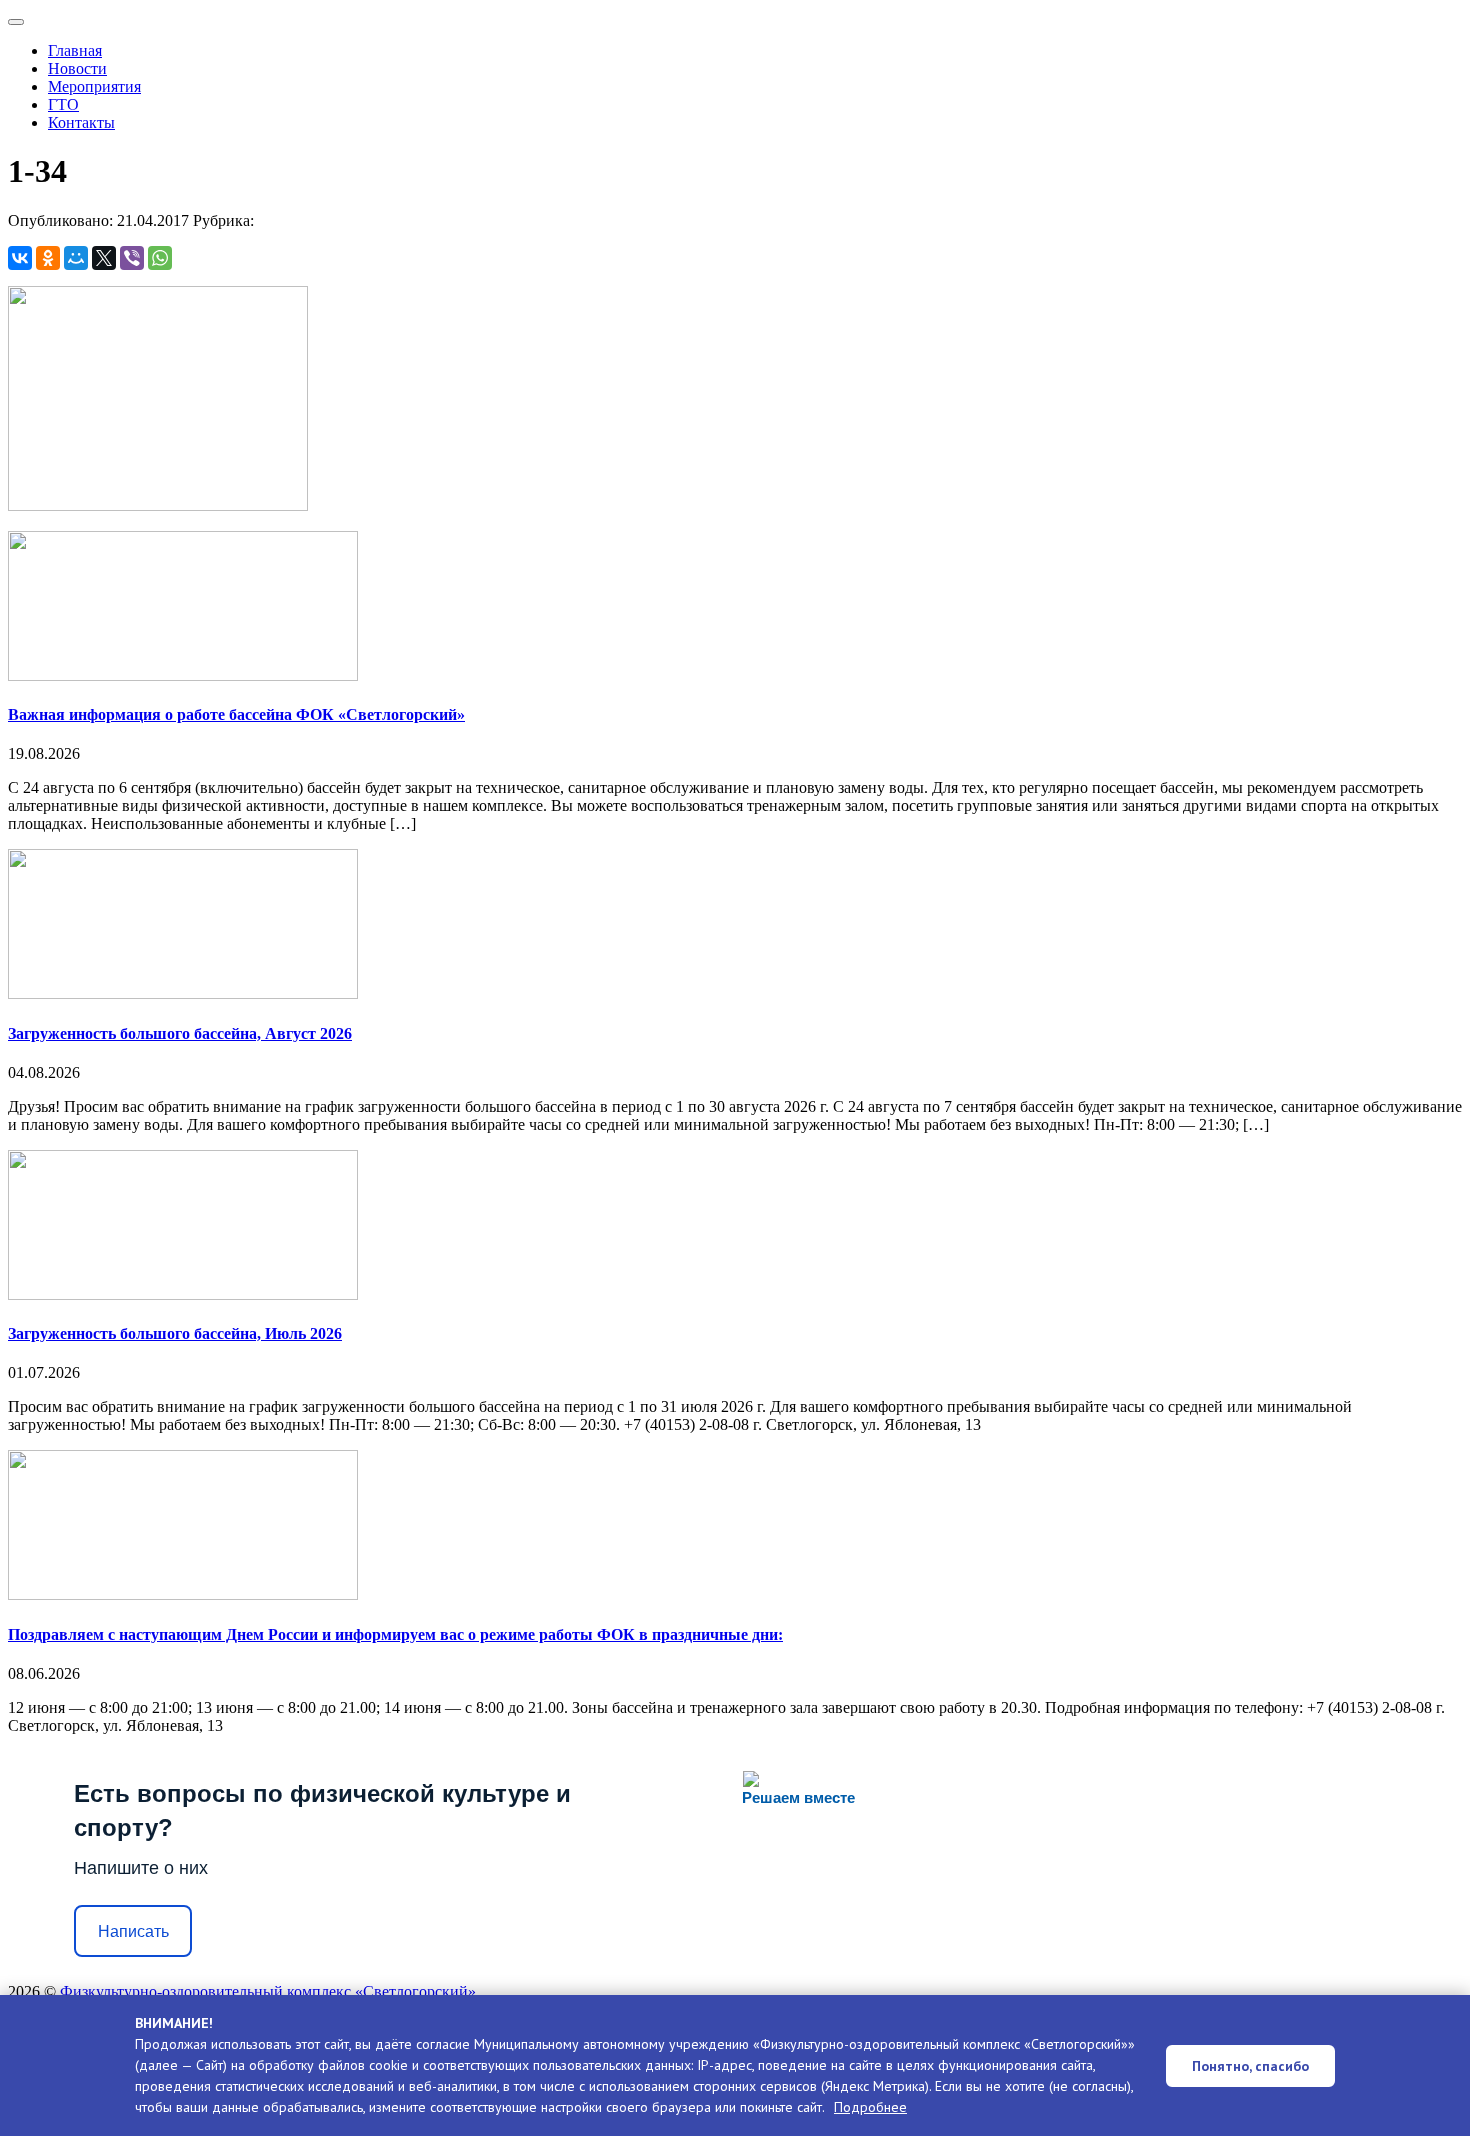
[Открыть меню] (16, 22)
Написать (133, 1931)
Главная (75, 50)
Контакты (81, 122)
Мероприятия (94, 86)
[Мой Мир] (76, 258)
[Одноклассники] (48, 258)
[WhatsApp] (160, 258)
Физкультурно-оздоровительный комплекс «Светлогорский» (268, 1991)
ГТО (63, 104)
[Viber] (132, 258)
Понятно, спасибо (1250, 2066)
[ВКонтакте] (20, 258)
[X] (104, 258)
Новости (77, 68)
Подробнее (870, 2107)
